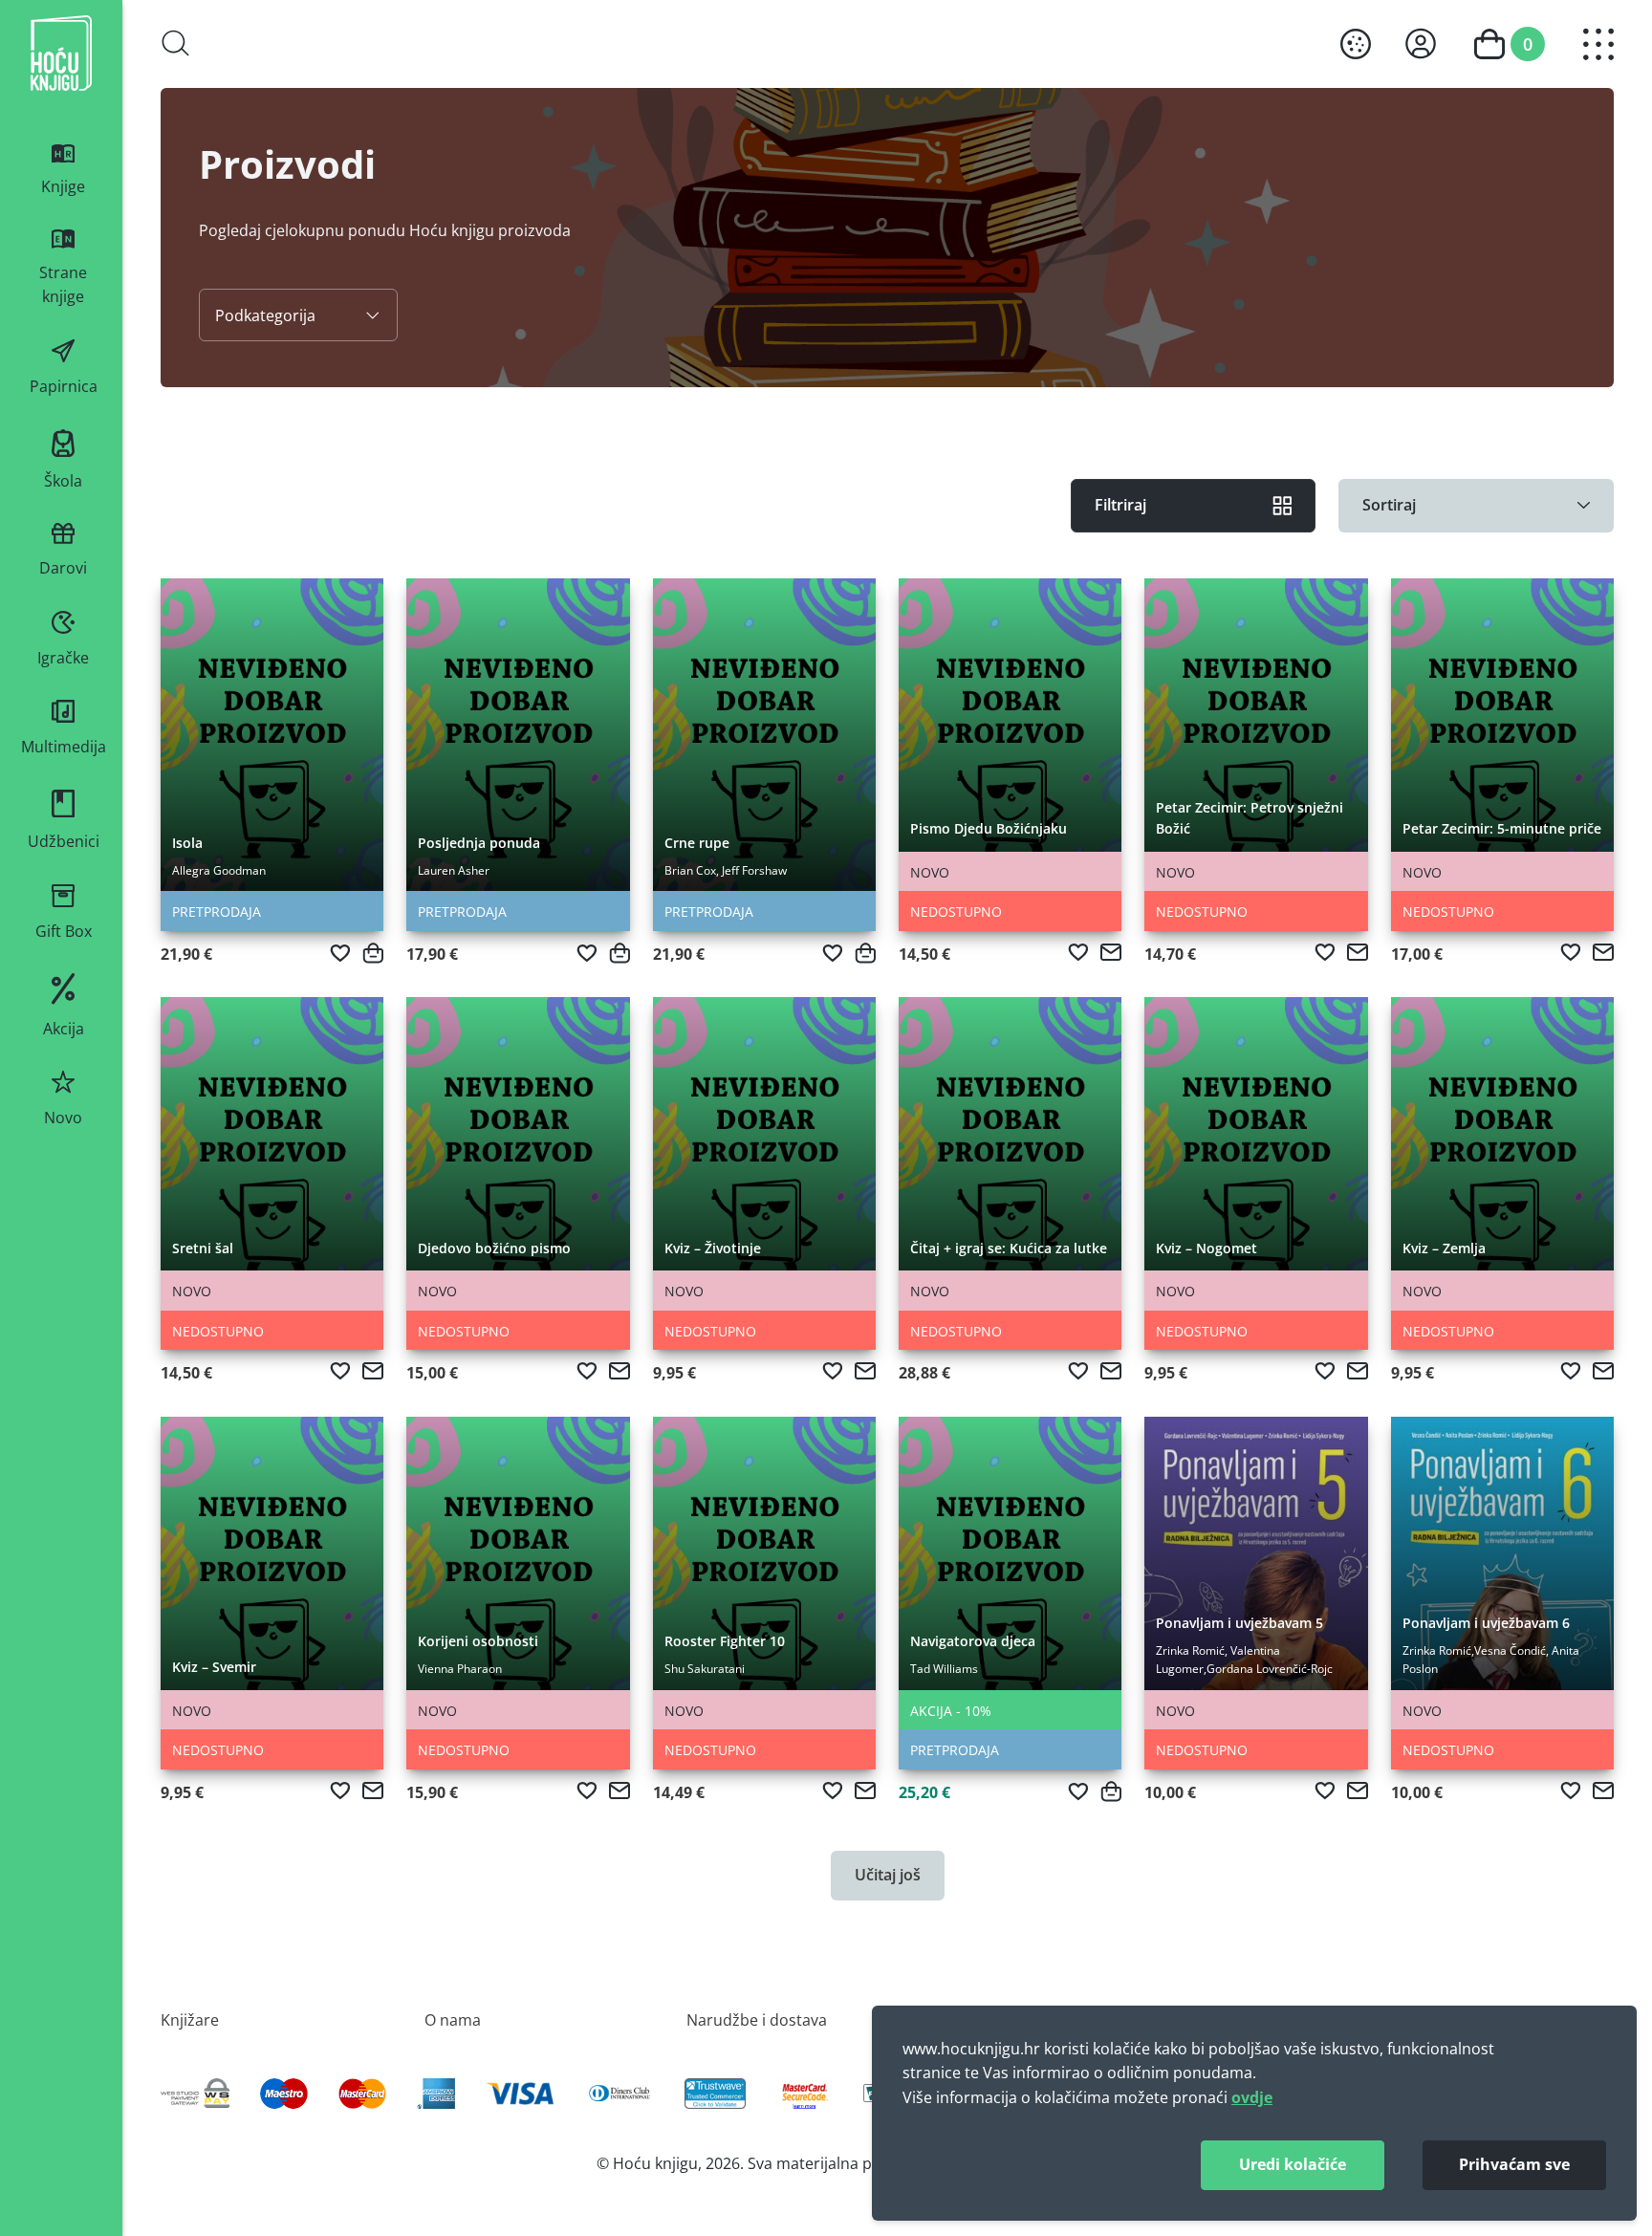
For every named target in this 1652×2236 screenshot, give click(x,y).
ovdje (1252, 2097)
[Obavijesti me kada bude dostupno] (1111, 952)
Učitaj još (888, 1875)
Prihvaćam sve (1514, 2164)
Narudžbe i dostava (757, 2019)
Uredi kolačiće (1293, 2164)
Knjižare (190, 2019)
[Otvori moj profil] (1421, 43)
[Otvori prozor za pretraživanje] (176, 43)
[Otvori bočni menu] (1598, 44)
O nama (453, 2019)
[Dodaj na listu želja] (340, 953)
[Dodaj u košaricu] (373, 953)
